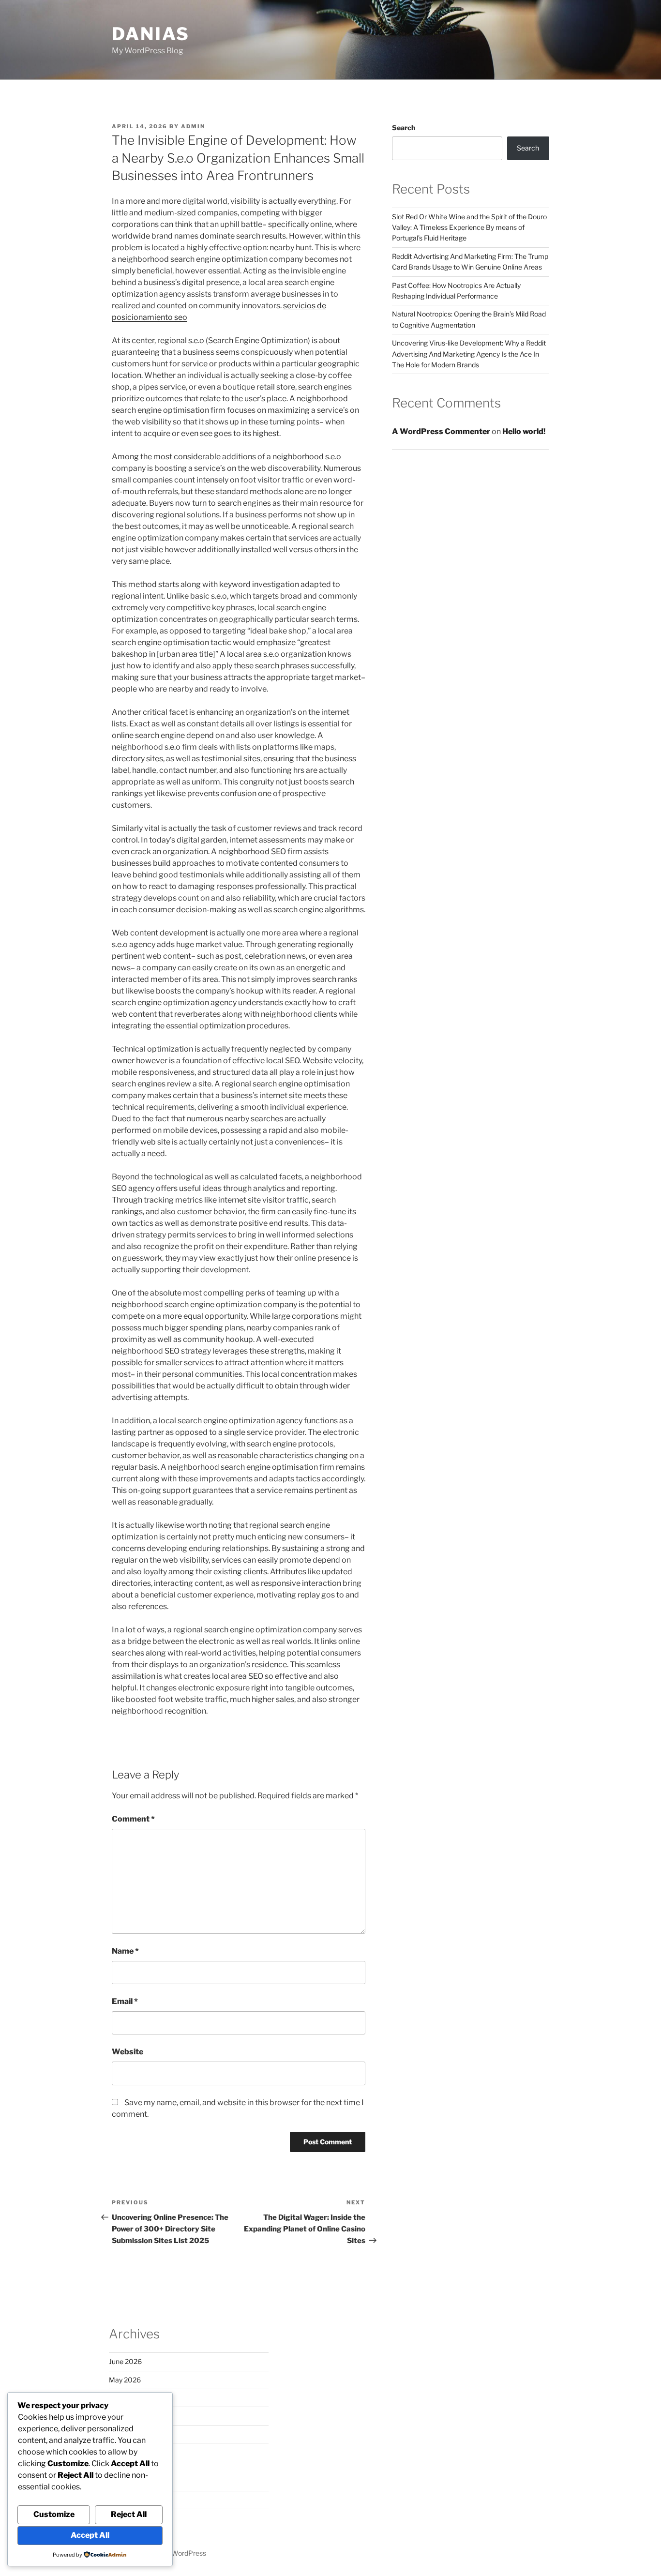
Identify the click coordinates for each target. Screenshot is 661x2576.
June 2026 (125, 2361)
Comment (133, 1819)
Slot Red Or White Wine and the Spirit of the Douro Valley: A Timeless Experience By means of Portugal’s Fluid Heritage (469, 227)
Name (125, 1951)
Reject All (129, 2514)
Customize (54, 2514)
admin (193, 126)
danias (151, 34)
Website (128, 2052)
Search (404, 128)
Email (125, 2001)
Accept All (90, 2535)
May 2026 (125, 2380)
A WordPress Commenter (441, 431)
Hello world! (524, 431)
